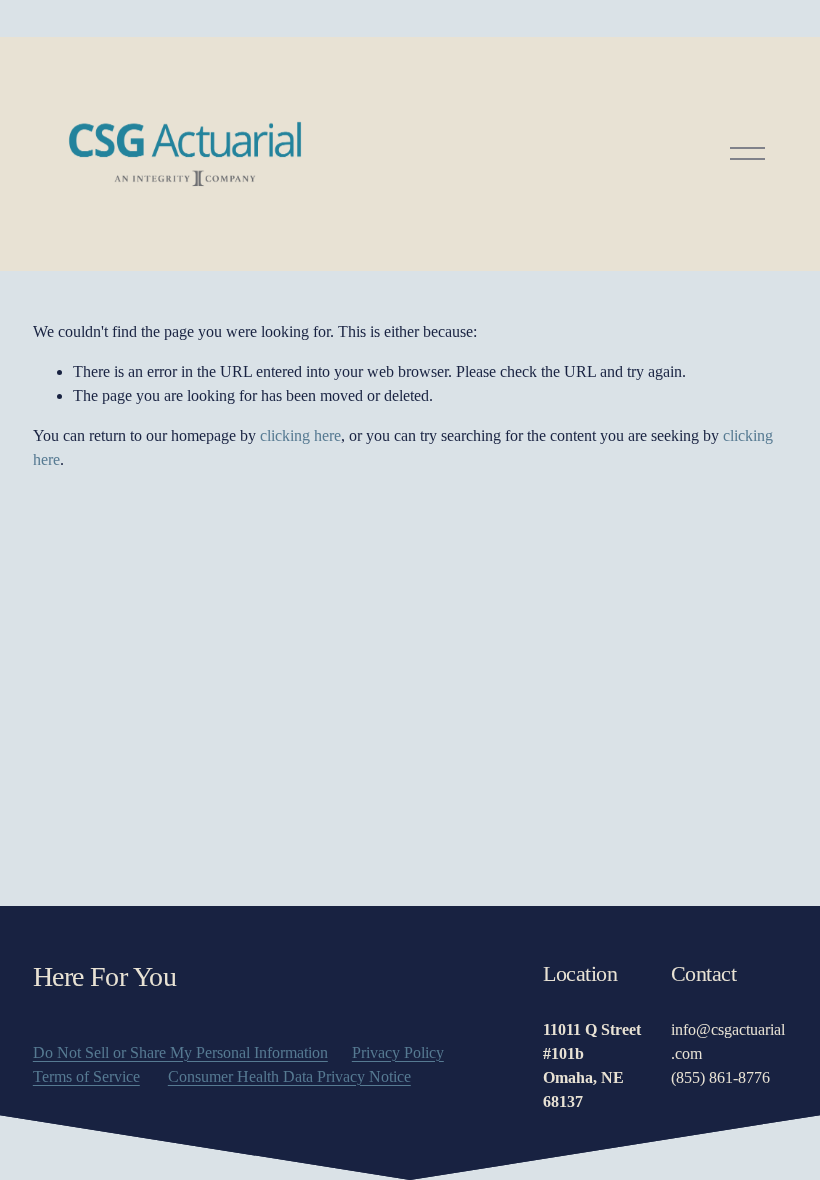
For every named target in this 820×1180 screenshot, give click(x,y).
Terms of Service (86, 1076)
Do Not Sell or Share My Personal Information (180, 1052)
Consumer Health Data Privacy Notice (289, 1076)
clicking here (300, 435)
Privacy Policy (398, 1052)
